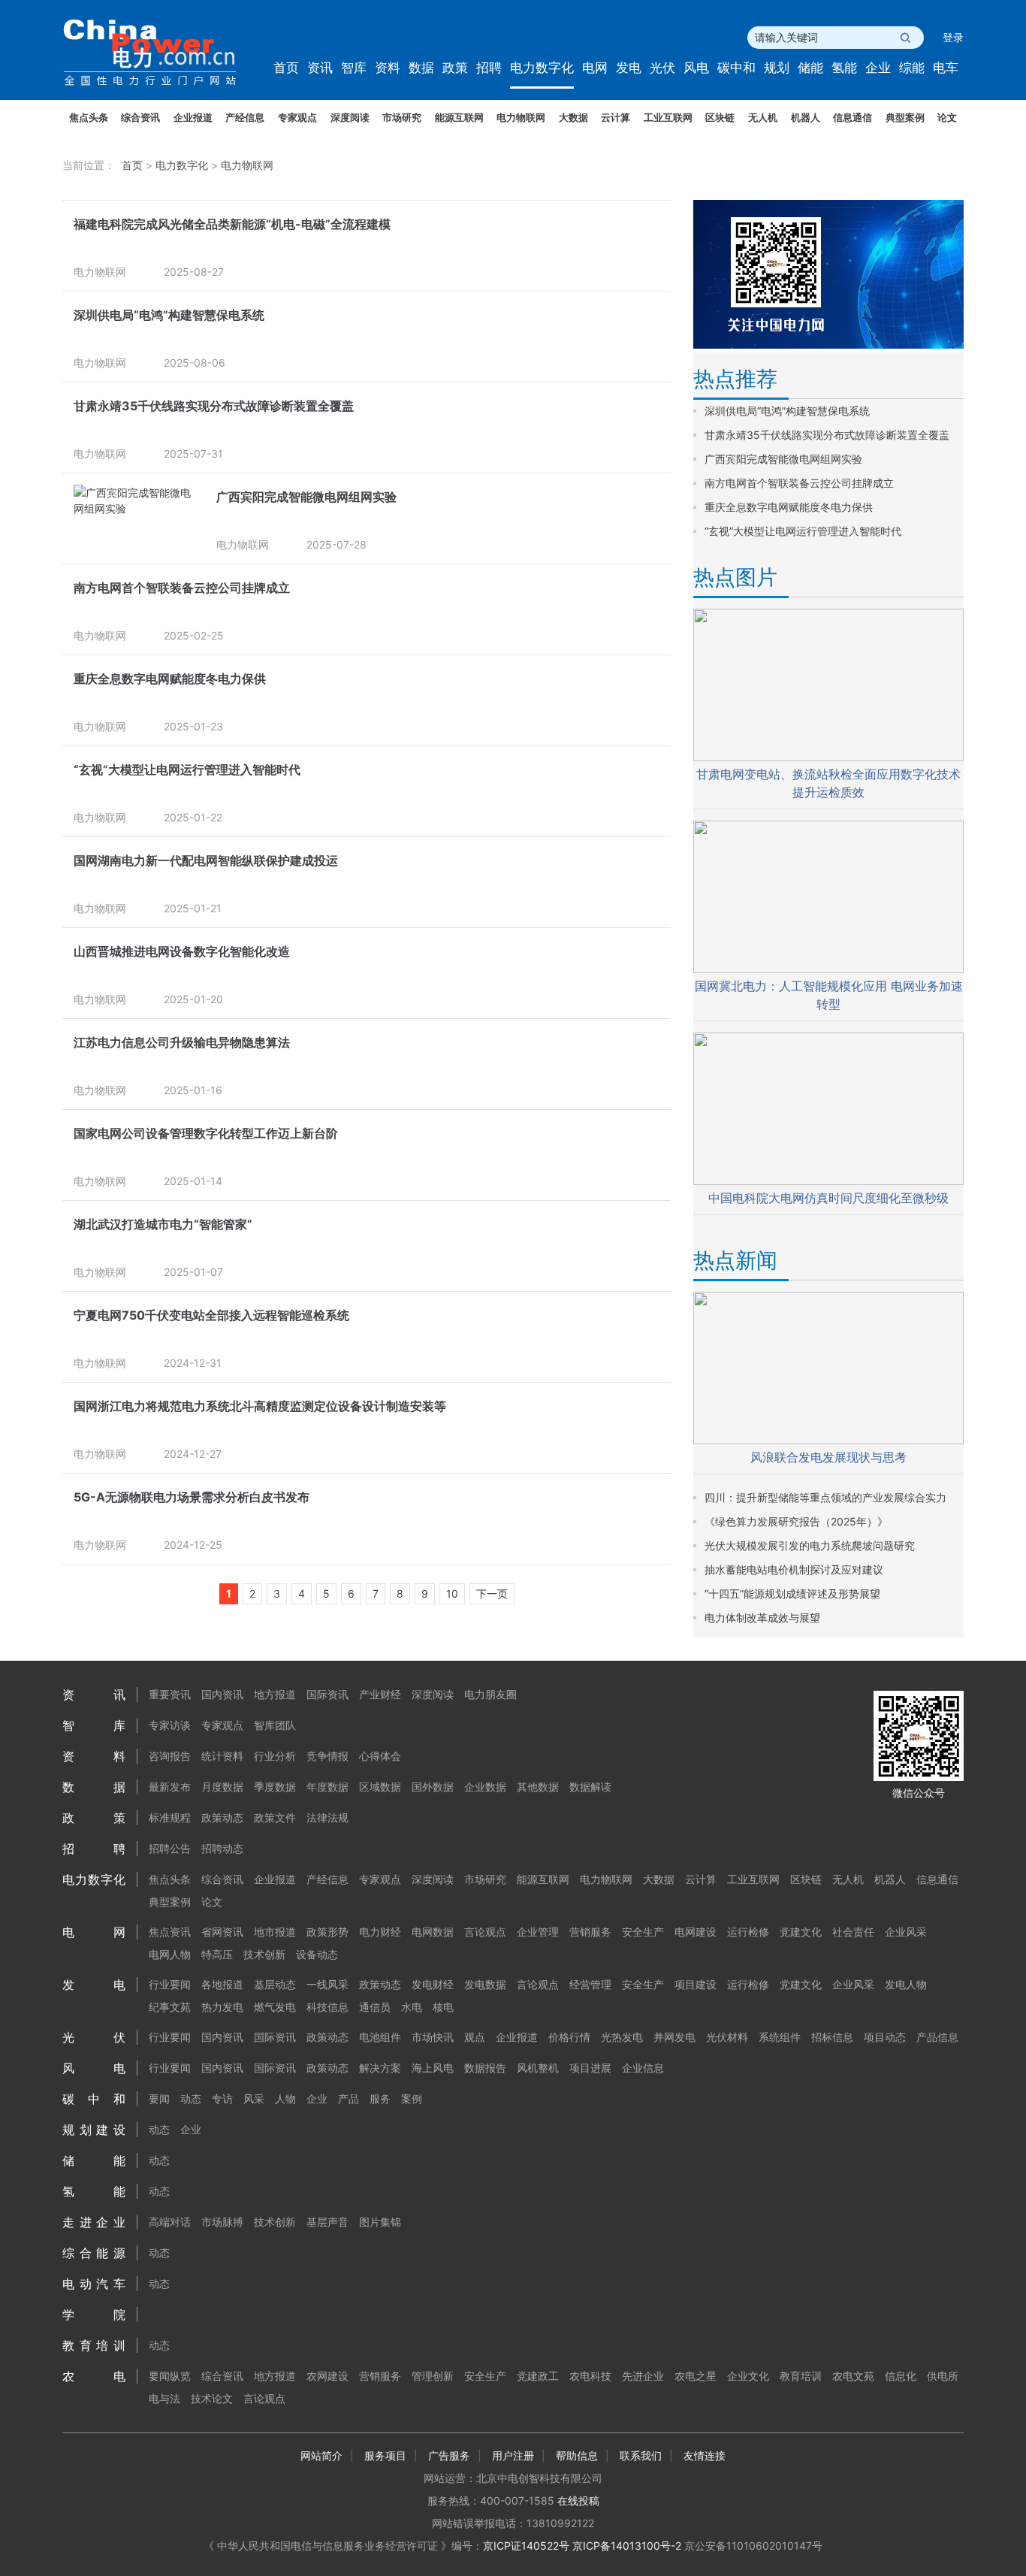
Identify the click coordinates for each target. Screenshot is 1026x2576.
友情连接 (705, 2455)
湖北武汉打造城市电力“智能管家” (163, 1224)
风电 (696, 68)
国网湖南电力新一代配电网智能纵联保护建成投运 (206, 860)
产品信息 (937, 2037)
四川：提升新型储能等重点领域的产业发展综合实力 (825, 1497)
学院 (94, 2314)
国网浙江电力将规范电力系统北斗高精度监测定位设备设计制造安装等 (260, 1406)
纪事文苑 (170, 2007)
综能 (912, 68)
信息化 (901, 2376)
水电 (412, 2007)
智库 (354, 68)
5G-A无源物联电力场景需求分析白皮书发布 (192, 1497)
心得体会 (380, 1756)
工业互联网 (668, 117)
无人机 (763, 117)
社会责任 (853, 1932)
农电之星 (696, 2376)
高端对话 (170, 2222)
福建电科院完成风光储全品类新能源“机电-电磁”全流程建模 (232, 224)
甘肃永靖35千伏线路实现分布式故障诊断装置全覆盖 (214, 406)
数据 (421, 68)
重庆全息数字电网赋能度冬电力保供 (170, 679)
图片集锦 (380, 2222)
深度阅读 (350, 117)
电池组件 (380, 2037)
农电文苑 (853, 2376)
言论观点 (485, 1932)
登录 (953, 37)
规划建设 (94, 2130)
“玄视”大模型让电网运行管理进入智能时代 (187, 769)
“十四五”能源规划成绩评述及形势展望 (792, 1593)
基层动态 (275, 1984)
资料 (388, 68)
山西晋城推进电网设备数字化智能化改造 (182, 951)
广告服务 (449, 2455)
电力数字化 (542, 68)
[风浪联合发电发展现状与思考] (828, 1440)
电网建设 (696, 1932)
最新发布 (170, 1787)
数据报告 (485, 2068)
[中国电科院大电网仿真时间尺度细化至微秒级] (828, 1181)
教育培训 (94, 2345)
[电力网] (160, 53)
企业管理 (538, 1932)
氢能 (844, 68)
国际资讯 (327, 1694)
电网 (595, 68)
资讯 (320, 68)
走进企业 (94, 2222)
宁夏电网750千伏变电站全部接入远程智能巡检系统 (211, 1315)
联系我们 (641, 2455)
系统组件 (780, 2037)
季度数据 (275, 1787)
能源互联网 (459, 117)
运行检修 (748, 1932)
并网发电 (674, 2037)
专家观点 (297, 117)
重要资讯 (170, 1694)
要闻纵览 (170, 2376)
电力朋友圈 (490, 1694)
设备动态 (317, 1954)
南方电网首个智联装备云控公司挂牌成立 (182, 588)
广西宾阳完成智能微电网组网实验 (306, 497)
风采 (254, 2098)
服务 (380, 2098)
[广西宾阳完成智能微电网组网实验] (137, 508)
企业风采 (906, 1932)
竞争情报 (327, 1756)
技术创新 (264, 1954)
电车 (946, 68)
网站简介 (321, 2455)
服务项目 (385, 2455)
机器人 (806, 117)
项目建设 (696, 1984)
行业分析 (275, 1756)
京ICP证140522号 (526, 2546)
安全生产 (643, 1932)
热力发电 (222, 2007)
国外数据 (433, 1787)
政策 (455, 68)
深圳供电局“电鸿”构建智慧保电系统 (169, 315)
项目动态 (885, 2037)
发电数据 (485, 1984)
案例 (412, 2098)
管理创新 (433, 2376)
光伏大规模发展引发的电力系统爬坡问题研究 (810, 1545)
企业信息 (643, 2068)
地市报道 (275, 1932)
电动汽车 (94, 2284)
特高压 (217, 1954)
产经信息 (245, 117)
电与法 (164, 2398)
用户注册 (513, 2455)
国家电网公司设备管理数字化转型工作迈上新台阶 (206, 1133)
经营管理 (590, 1984)
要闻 (159, 2098)
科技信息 (327, 2007)
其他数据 (538, 1787)
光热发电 (622, 2037)
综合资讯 (140, 117)
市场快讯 (433, 2037)
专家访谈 (170, 1725)
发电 (629, 68)
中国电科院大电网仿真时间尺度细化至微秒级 (828, 1198)
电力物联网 (521, 117)
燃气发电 (275, 2007)
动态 (191, 2098)
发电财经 (433, 1984)
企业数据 (485, 1787)
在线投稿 (578, 2500)
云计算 (616, 117)
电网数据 (433, 1932)
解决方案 (380, 2068)
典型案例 (905, 117)
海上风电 (433, 2068)
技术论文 (212, 2398)
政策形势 (327, 1932)
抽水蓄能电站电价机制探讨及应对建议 (794, 1569)
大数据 (573, 117)
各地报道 (222, 1984)
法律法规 (327, 1817)
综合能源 (94, 2253)
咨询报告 (170, 1756)
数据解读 (590, 1787)
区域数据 (380, 1787)
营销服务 (590, 1932)
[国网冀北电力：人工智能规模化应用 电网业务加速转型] (828, 969)
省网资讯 (222, 1932)
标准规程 (170, 1817)
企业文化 (748, 2376)
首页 (286, 68)
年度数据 (327, 1787)
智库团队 (275, 1725)
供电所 (943, 2376)
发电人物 (906, 1984)
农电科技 (590, 2376)
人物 (285, 2098)
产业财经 (380, 1694)
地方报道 (275, 1694)
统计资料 (222, 1756)
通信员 (375, 2007)
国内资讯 (222, 1694)
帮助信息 (577, 2455)
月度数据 (222, 1787)
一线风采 (327, 1984)
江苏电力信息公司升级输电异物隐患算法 (182, 1042)
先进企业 (643, 2376)
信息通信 (852, 117)
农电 (94, 2376)
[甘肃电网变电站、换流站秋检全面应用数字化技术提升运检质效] (828, 757)
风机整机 (538, 2068)
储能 (810, 68)
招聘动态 (222, 1848)
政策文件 (275, 1817)
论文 (947, 117)
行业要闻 (170, 1984)
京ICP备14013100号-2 (627, 2546)
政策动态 (222, 1817)
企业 (878, 68)
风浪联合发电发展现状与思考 (828, 1457)
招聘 (489, 68)
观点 (475, 2037)
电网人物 (170, 1954)
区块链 (720, 117)
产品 (349, 2098)
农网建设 (327, 2376)
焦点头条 (89, 117)
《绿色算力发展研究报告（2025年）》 (796, 1521)
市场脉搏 (222, 2222)
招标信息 (832, 2037)
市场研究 (402, 117)
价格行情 (569, 2037)
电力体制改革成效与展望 (762, 1618)
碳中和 (736, 68)
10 (452, 1593)
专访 (222, 2098)
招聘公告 (170, 1848)
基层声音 (327, 2222)
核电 (443, 2007)
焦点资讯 (170, 1932)
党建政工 (538, 2376)
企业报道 (193, 117)
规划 (777, 68)
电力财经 (380, 1932)
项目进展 (590, 2068)
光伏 (662, 68)
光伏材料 (727, 2037)
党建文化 (801, 1932)
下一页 (492, 1593)
